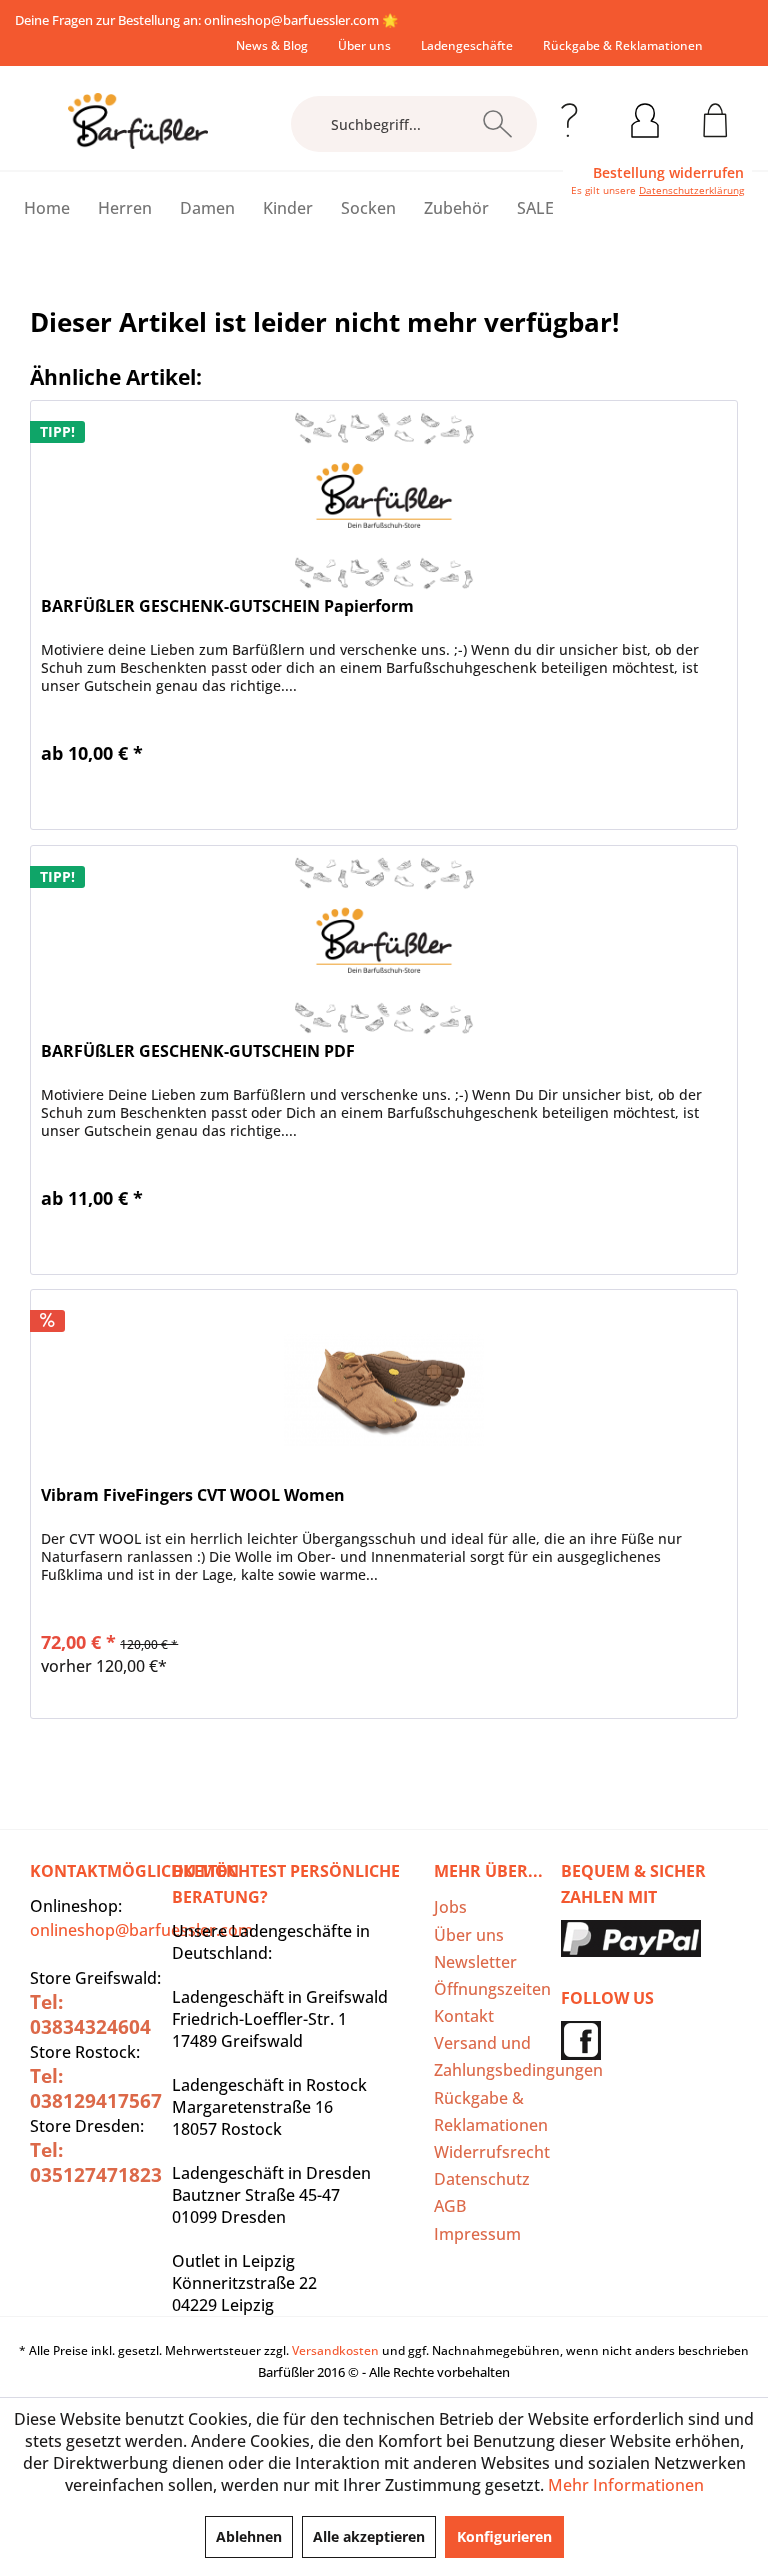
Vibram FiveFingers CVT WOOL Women (193, 1495)
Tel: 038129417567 (96, 2088)
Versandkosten (335, 2350)
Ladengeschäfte (467, 45)
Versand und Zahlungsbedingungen (492, 2056)
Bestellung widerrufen (668, 173)
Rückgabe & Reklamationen (623, 45)
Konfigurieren (504, 2536)
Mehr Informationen (626, 2485)
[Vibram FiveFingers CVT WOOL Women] (384, 1390)
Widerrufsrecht (492, 2152)
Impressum (477, 2234)
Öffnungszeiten (492, 1989)
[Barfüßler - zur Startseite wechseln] (138, 121)
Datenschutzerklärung (691, 190)
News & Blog (272, 45)
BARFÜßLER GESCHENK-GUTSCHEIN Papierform (227, 606)
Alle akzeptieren (369, 2536)
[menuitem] (272, 45)
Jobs (450, 1907)
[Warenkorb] (715, 117)
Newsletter (475, 1962)
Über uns (364, 45)
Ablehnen (249, 2536)
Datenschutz (482, 2179)
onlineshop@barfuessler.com (291, 20)
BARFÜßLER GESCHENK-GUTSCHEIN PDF (198, 1051)
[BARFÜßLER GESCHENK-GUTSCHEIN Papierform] (384, 501)
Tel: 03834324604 (90, 2014)
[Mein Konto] (645, 117)
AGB (450, 2206)
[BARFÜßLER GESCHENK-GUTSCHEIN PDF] (384, 946)
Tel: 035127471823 (96, 2162)
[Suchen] (497, 124)
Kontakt (464, 2016)
